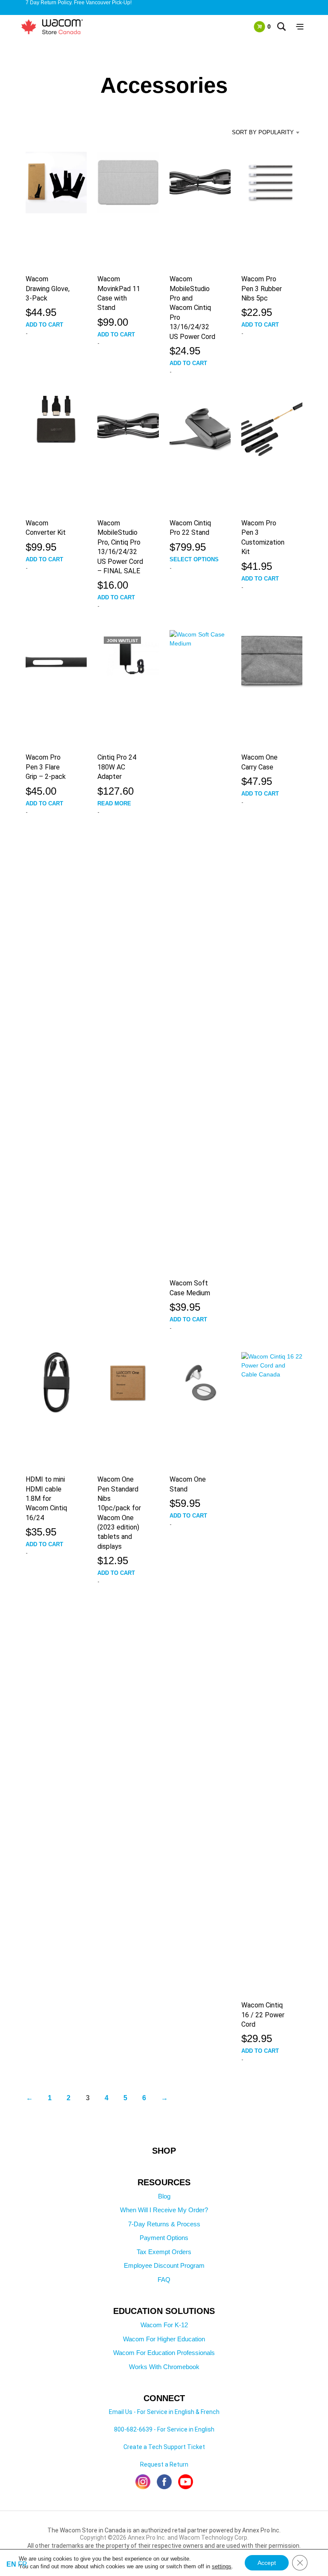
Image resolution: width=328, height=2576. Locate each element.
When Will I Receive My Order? (164, 2210)
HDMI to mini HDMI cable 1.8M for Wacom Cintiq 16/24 (46, 1499)
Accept (267, 2563)
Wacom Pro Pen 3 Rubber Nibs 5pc (262, 289)
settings (222, 2566)
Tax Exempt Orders (164, 2252)
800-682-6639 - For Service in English (164, 2429)
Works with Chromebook (164, 2367)
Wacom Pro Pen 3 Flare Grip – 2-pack (46, 767)
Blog (164, 2196)
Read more (114, 803)
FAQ (164, 2280)
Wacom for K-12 (164, 2325)
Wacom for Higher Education (164, 2339)
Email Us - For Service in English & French (164, 2412)
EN (11, 2564)
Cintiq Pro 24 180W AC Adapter (117, 767)
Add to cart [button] (44, 325)
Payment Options (164, 2238)
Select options (194, 559)
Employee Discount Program (164, 2265)
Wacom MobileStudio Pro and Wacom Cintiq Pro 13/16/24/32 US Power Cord (192, 308)
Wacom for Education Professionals (164, 2353)
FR (23, 2564)
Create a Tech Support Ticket (164, 2447)
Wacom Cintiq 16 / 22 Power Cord (263, 2015)
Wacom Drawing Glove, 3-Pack (48, 289)
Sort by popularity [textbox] (263, 132)
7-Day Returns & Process (164, 2224)
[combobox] (262, 133)
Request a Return (164, 2464)
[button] (262, 27)
